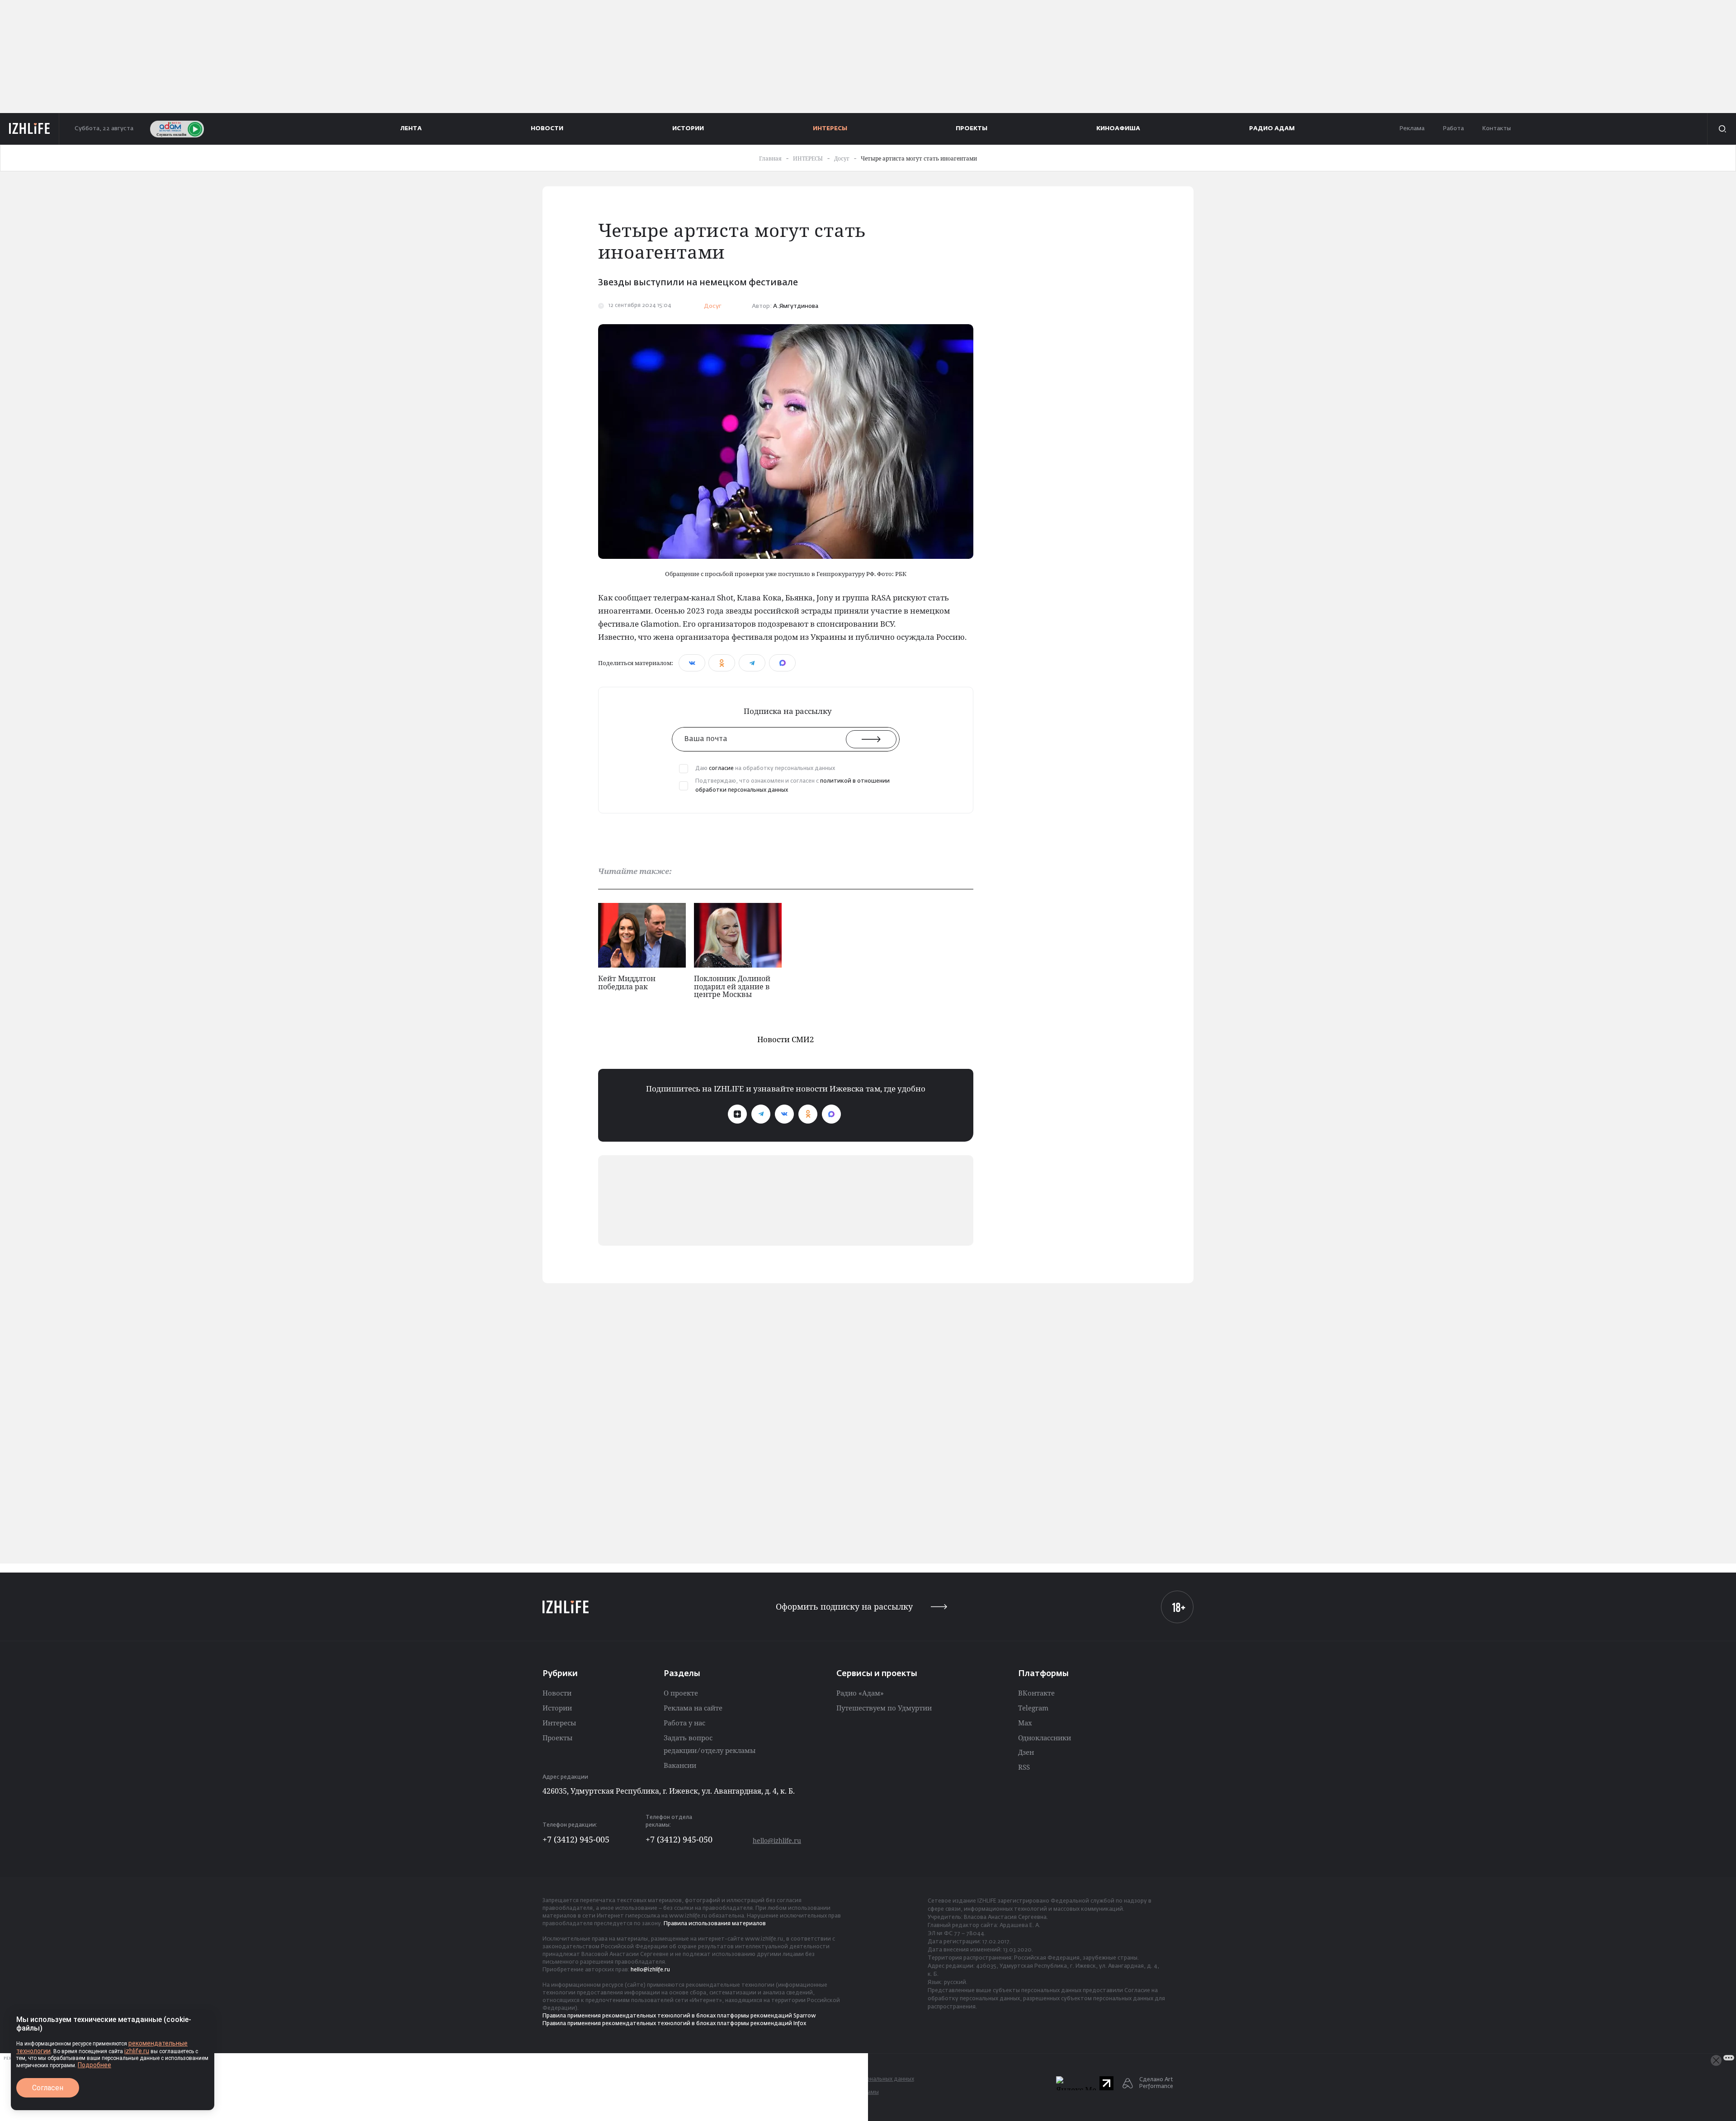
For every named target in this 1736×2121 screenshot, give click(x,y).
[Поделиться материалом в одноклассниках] (722, 663)
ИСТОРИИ (688, 129)
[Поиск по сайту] (1722, 129)
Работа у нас (684, 1723)
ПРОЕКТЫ (972, 129)
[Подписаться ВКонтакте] (784, 1114)
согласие (721, 769)
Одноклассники (1045, 1738)
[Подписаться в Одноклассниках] (808, 1114)
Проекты (557, 1738)
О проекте (681, 1693)
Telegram (1033, 1708)
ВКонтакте (1036, 1693)
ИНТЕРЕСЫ (830, 129)
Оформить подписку (844, 1607)
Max (1025, 1723)
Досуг (713, 306)
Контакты (1496, 129)
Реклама (1412, 129)
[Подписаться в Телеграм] (761, 1114)
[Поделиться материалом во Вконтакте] (692, 663)
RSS (1024, 1767)
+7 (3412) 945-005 (576, 1839)
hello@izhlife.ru (777, 1840)
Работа (1453, 129)
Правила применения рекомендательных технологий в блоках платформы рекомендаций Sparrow (679, 2016)
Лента (411, 129)
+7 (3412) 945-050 (679, 1839)
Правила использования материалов (715, 1924)
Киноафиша (1118, 129)
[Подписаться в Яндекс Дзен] (737, 1114)
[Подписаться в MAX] (831, 1114)
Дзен (1026, 1752)
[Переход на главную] (30, 129)
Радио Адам (1272, 129)
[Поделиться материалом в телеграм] (752, 663)
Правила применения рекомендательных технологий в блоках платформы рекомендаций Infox (674, 2024)
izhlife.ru (137, 2051)
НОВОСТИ (547, 129)
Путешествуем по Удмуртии (884, 1708)
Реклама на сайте (693, 1708)
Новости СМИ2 (786, 1039)
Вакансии (680, 1765)
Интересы (559, 1723)
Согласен (48, 2088)
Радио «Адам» (860, 1693)
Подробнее (94, 2065)
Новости (557, 1693)
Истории (557, 1708)
